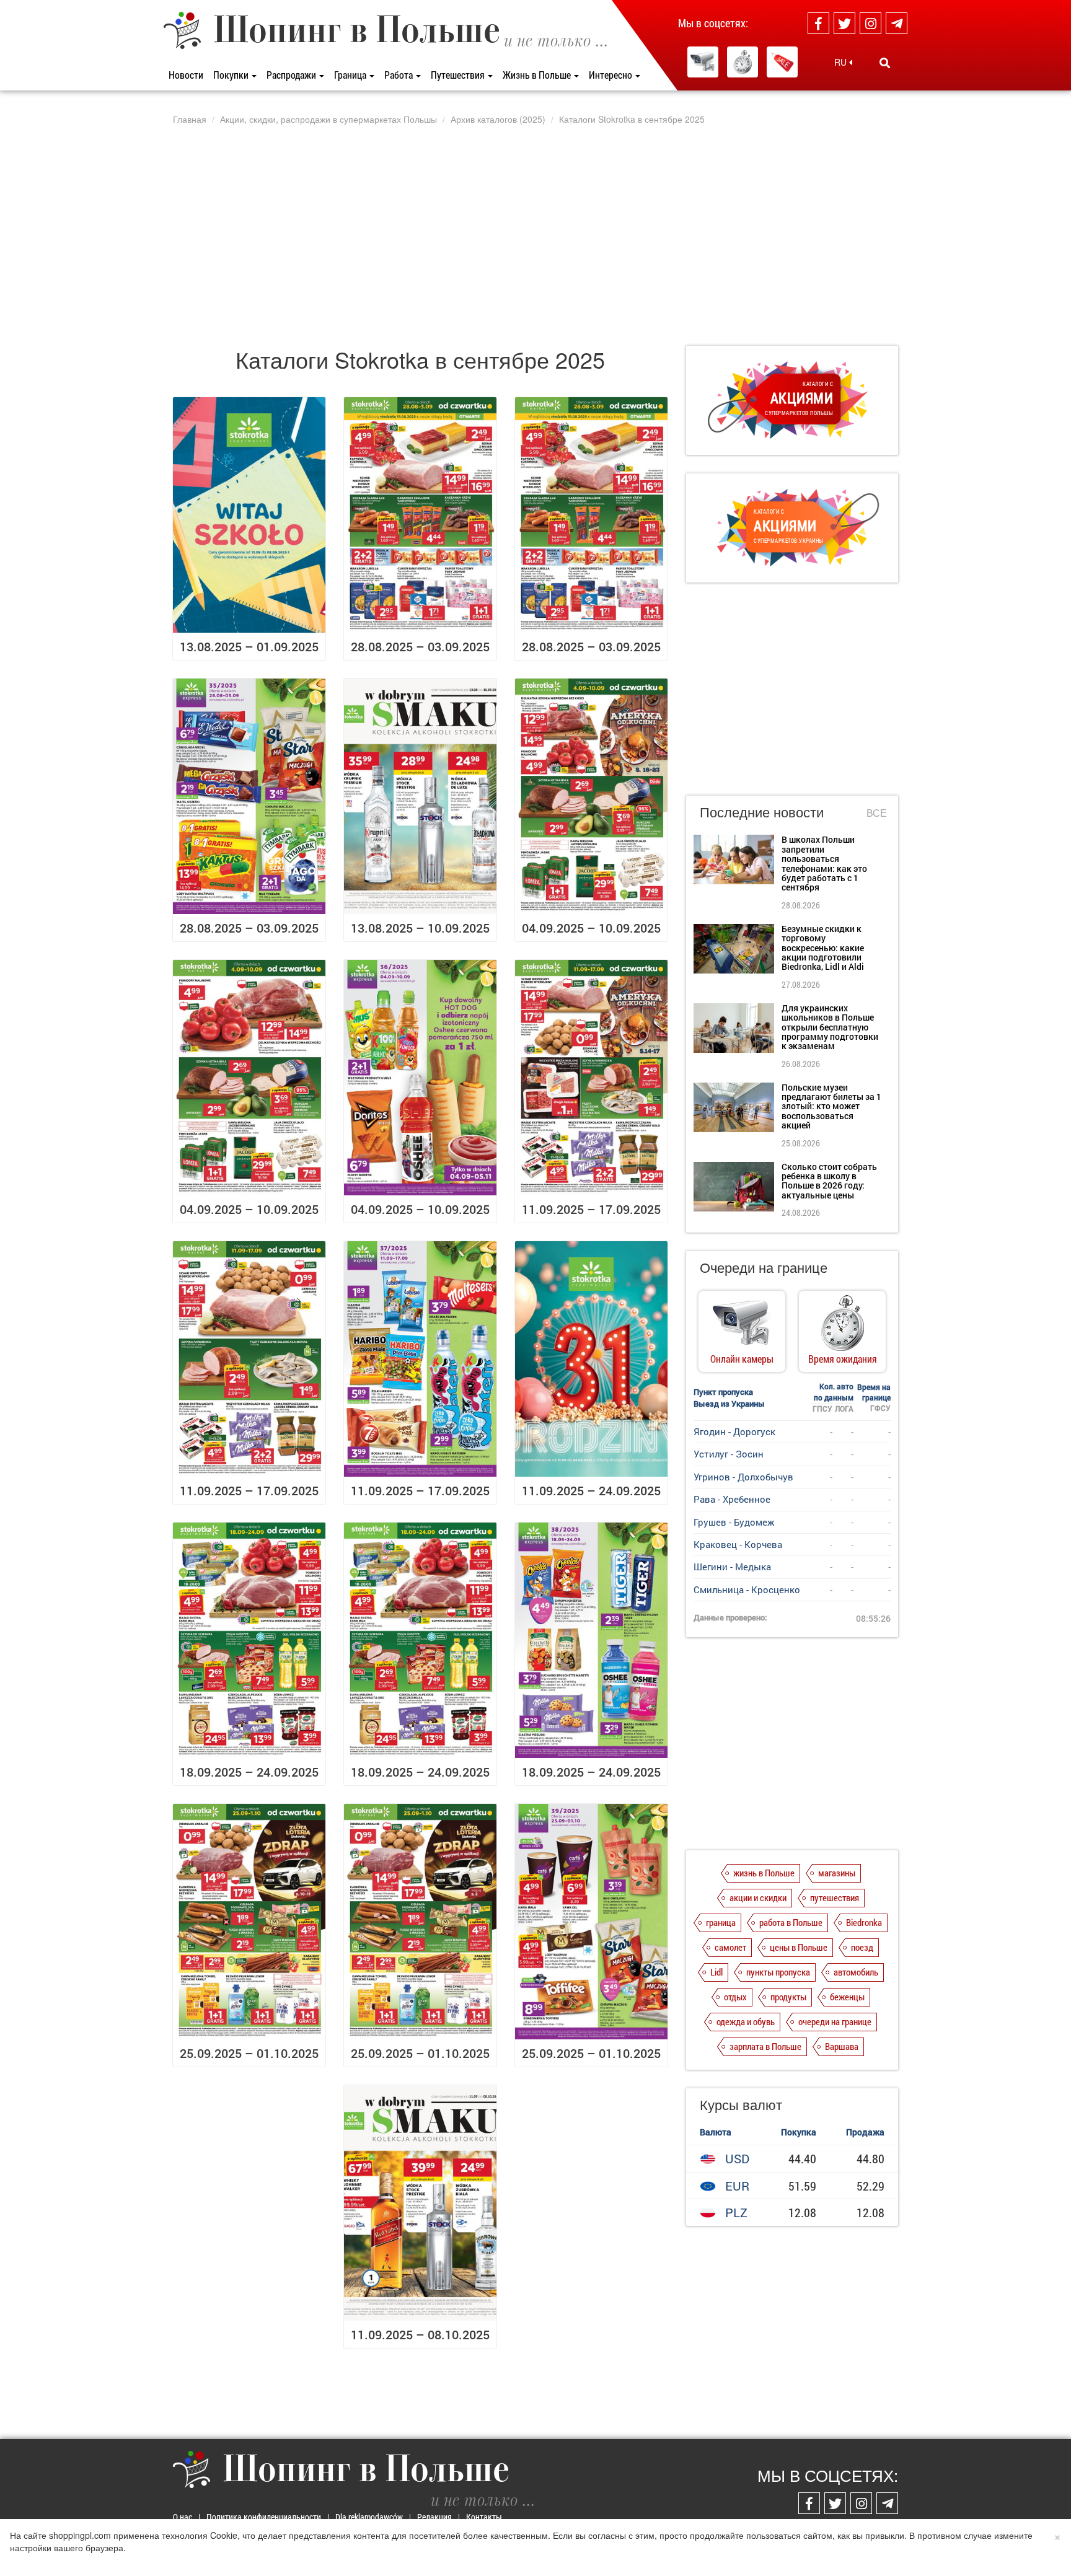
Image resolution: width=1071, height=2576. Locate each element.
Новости (186, 75)
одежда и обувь (746, 2021)
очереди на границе (835, 2021)
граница (721, 1922)
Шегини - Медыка (732, 1567)
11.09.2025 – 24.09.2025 (591, 1490)
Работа (399, 75)
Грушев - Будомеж (734, 1522)
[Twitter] (844, 23)
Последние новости (762, 811)
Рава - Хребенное (732, 1499)
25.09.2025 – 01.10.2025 (249, 2053)
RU (842, 62)
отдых (735, 1997)
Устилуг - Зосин (729, 1454)
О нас (183, 2517)
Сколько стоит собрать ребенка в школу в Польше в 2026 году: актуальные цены (829, 1181)
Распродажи (292, 75)
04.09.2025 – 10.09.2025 (591, 928)
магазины (837, 1873)
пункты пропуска (778, 1972)
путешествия (835, 1897)
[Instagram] (870, 23)
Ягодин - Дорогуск (734, 1431)
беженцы (847, 1997)
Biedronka (864, 1922)
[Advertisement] (535, 235)
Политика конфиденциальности (264, 2517)
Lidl (716, 1972)
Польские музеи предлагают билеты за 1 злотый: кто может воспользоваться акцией (831, 1106)
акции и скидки (758, 1897)
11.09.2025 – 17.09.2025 (591, 1209)
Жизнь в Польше (538, 75)
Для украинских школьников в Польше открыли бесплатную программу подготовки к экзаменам (830, 1027)
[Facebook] (818, 23)
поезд (862, 1947)
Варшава (842, 2046)
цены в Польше (799, 1947)
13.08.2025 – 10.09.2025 (420, 928)
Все (877, 813)
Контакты (484, 2517)
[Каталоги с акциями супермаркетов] (782, 62)
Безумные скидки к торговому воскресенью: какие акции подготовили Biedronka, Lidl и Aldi (823, 948)
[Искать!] (885, 63)
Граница (351, 75)
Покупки (232, 75)
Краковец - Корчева (738, 1544)
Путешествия (459, 75)
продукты (788, 1997)
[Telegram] (897, 23)
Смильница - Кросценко (747, 1589)
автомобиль (856, 1972)
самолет (730, 1947)
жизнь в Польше (764, 1873)
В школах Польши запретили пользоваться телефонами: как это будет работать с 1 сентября (824, 863)
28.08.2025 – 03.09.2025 (420, 646)
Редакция (434, 2517)
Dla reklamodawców (369, 2517)
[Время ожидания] (743, 62)
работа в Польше (791, 1922)
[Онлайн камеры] (703, 62)
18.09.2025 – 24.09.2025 (249, 1772)
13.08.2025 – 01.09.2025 (249, 646)
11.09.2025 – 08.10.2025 (420, 2334)
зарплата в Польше (765, 2046)
